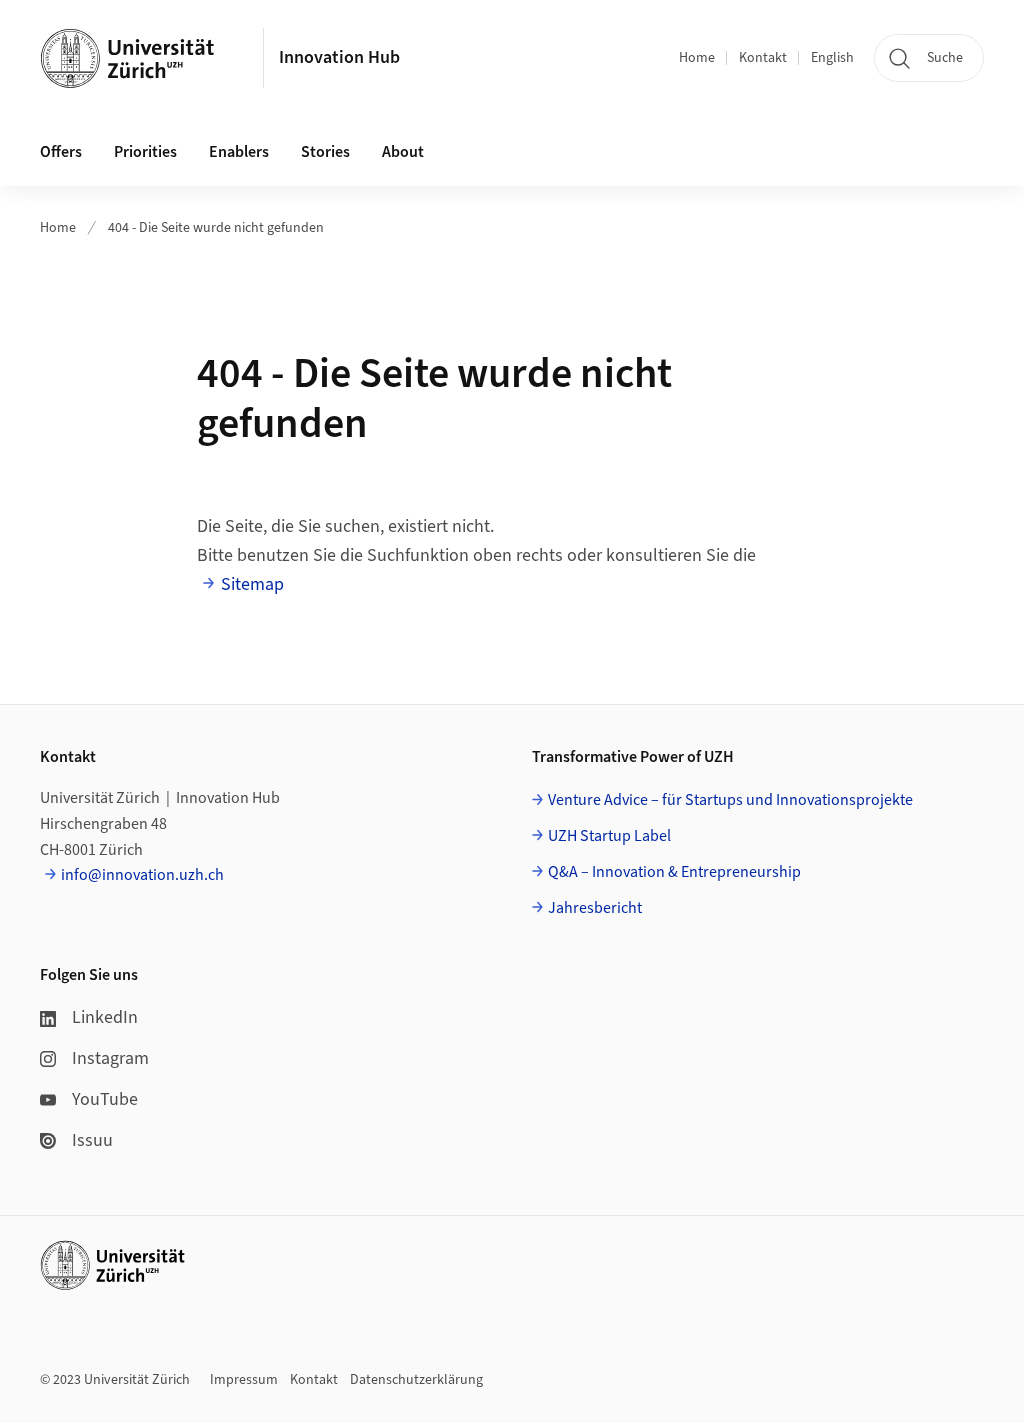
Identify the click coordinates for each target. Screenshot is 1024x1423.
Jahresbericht (595, 908)
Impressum (244, 1380)
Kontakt (763, 58)
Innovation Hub (339, 57)
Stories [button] (325, 152)
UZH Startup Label (609, 836)
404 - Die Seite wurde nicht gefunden (216, 228)
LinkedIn (105, 1017)
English (832, 58)
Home (697, 58)
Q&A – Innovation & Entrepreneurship (674, 872)
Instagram (110, 1058)
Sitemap (252, 584)
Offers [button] (61, 152)
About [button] (403, 152)
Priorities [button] (145, 152)
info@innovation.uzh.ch (142, 875)
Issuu (92, 1140)
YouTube (105, 1099)
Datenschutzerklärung (416, 1380)
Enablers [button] (239, 152)
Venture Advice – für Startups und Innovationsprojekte (730, 800)
